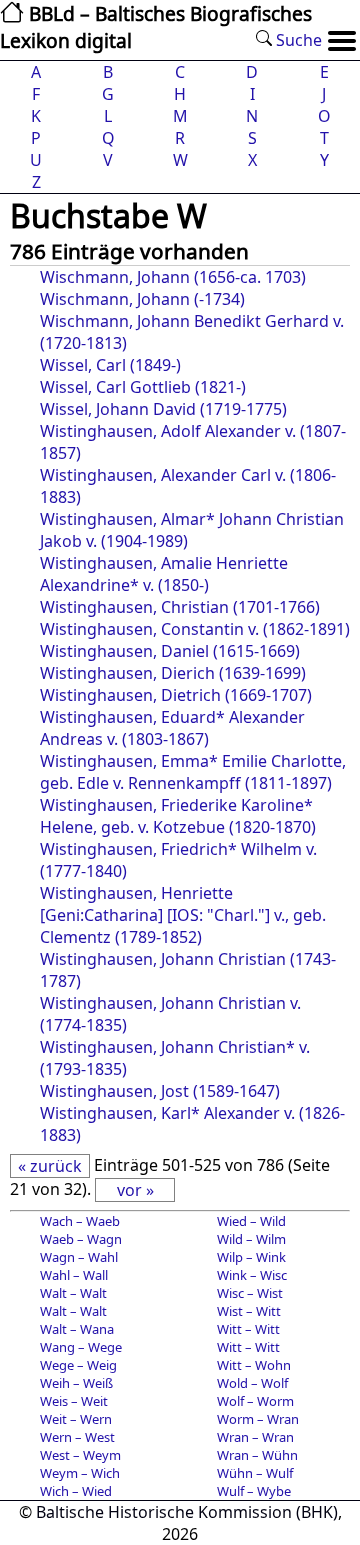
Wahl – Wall (74, 1275)
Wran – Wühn (257, 1455)
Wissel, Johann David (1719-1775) (163, 409)
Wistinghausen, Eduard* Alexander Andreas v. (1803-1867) (172, 728)
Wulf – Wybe (254, 1491)
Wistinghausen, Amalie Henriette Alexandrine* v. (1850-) (164, 574)
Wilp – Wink (251, 1257)
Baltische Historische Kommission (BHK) (187, 1512)
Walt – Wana (77, 1329)
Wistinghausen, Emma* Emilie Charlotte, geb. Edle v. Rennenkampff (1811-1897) (193, 772)
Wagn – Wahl (79, 1257)
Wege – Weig (78, 1365)
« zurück (50, 1166)
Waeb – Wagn (81, 1239)
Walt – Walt (73, 1293)
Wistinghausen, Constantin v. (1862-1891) (195, 629)
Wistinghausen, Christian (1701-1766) (180, 607)
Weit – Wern (76, 1419)
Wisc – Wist (250, 1293)
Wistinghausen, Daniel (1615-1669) (170, 651)
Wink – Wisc (252, 1275)
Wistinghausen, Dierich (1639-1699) (173, 673)
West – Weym (80, 1455)
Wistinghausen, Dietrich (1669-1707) (176, 695)
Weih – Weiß (76, 1383)
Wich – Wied (76, 1491)
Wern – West (77, 1437)
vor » (135, 1190)
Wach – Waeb (80, 1221)
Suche (297, 40)
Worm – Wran (258, 1419)
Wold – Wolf (252, 1383)
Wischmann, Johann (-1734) (142, 299)
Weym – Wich (80, 1473)
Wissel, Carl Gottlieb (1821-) (143, 387)
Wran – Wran (255, 1437)
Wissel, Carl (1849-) (110, 365)
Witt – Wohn (254, 1365)
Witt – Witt (248, 1329)
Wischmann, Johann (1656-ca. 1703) (173, 277)
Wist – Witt (249, 1311)
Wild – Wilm (251, 1239)
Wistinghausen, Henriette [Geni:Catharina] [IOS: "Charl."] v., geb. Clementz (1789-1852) (183, 915)
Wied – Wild (251, 1221)
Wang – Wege (81, 1347)
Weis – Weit (74, 1401)
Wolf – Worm (255, 1401)
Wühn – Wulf (255, 1473)
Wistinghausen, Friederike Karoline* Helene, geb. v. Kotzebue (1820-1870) (178, 816)
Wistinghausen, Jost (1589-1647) (160, 1091)
